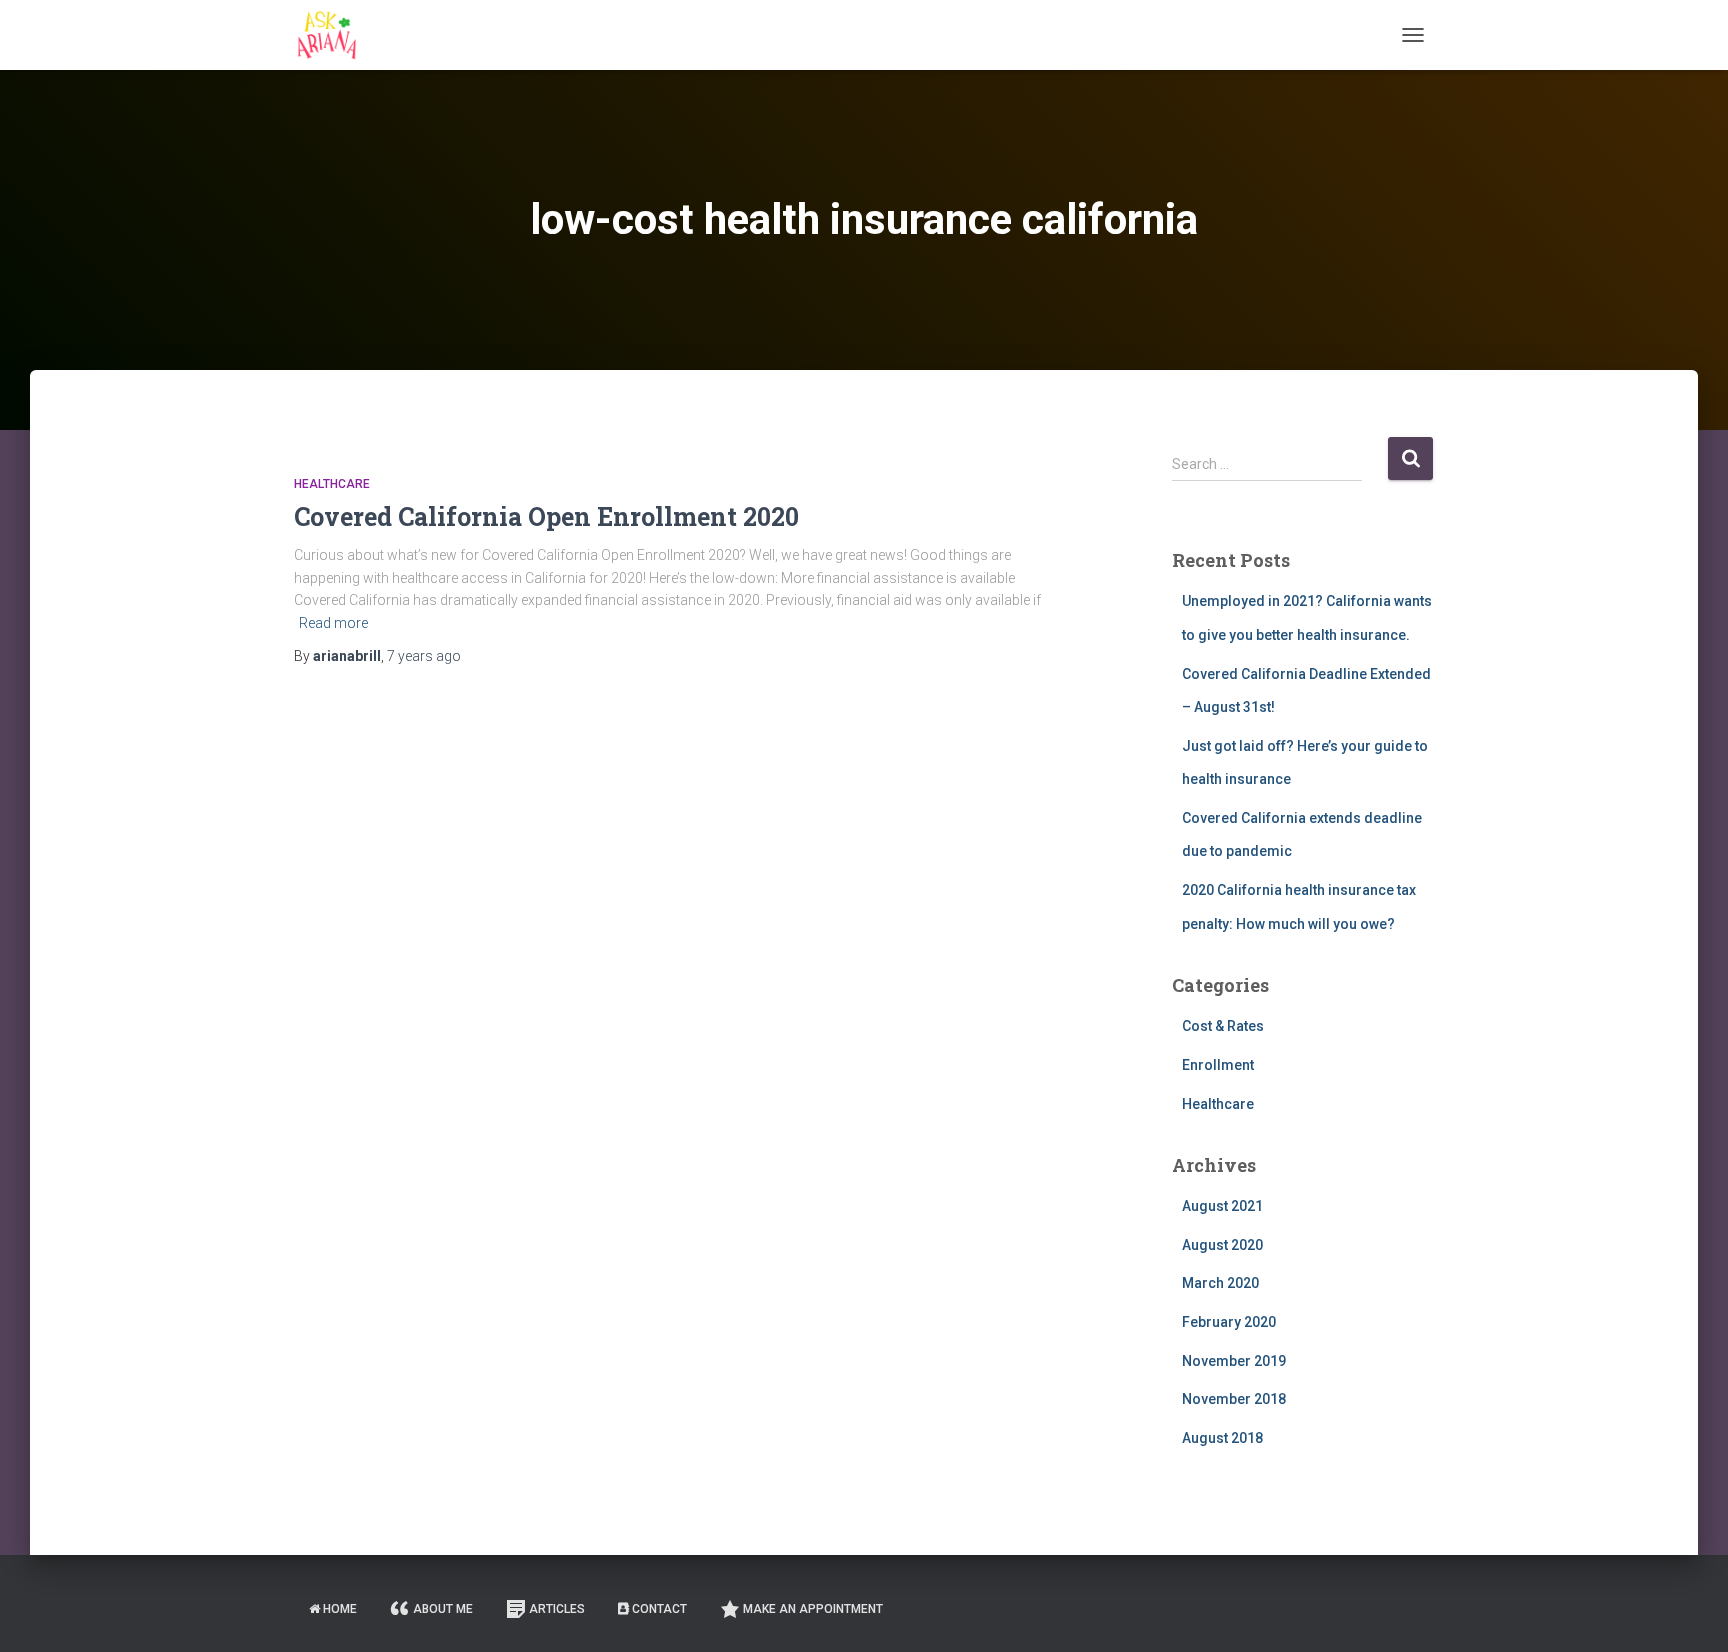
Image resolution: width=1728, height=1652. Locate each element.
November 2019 (1234, 1361)
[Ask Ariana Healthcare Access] (326, 35)
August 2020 (1222, 1245)
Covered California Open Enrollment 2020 (546, 516)
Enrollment (1218, 1065)
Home (340, 1609)
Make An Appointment (813, 1609)
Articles (557, 1609)
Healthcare (332, 484)
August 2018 (1222, 1438)
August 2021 (1222, 1206)
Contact (659, 1609)
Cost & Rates (1223, 1026)
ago (424, 656)
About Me (443, 1609)
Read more (333, 623)
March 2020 (1220, 1283)
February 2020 (1229, 1322)
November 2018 (1234, 1399)
